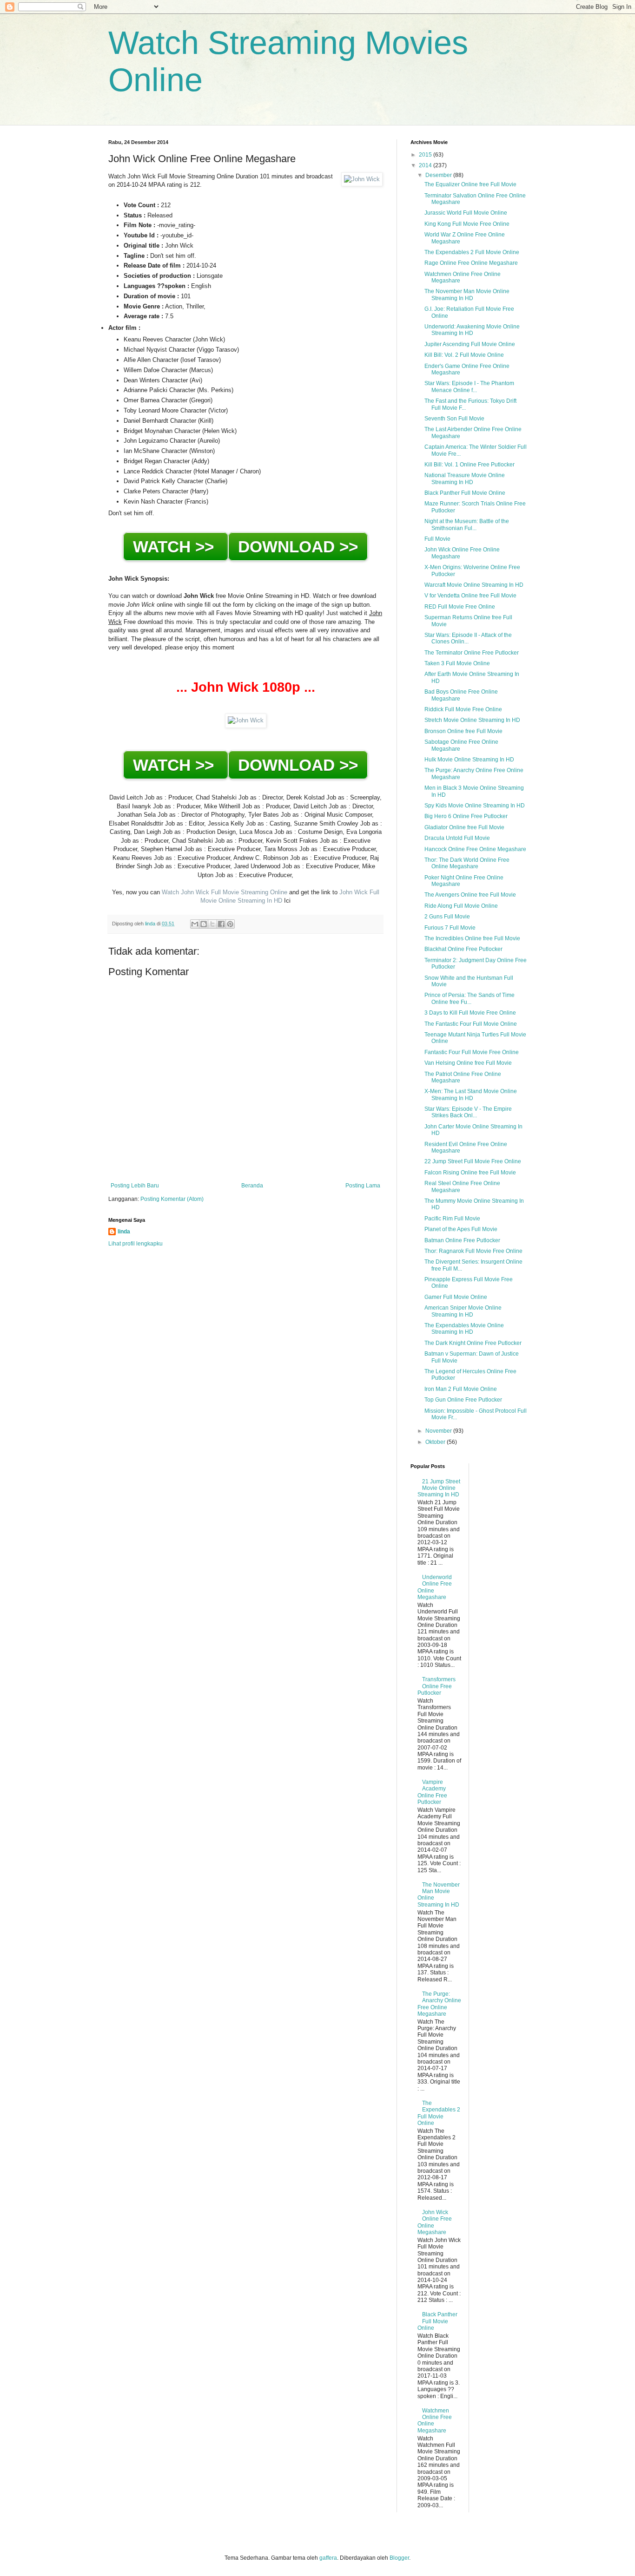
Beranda (252, 1186)
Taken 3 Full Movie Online (457, 663)
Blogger (399, 2558)
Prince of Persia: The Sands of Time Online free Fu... (470, 998)
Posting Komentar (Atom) (172, 1199)
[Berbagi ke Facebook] (221, 924)
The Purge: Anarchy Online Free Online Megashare (439, 2004)
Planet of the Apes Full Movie (461, 1229)
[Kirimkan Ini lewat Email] (195, 924)
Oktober (436, 1442)
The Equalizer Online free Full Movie (470, 184)
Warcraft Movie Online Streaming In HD (474, 585)
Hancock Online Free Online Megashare (475, 849)
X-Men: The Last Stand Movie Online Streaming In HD (471, 1095)
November (439, 1431)
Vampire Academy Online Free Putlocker (432, 1792)
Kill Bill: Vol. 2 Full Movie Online (464, 355)
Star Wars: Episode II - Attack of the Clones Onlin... (468, 638)
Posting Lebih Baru (135, 1186)
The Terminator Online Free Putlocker (472, 653)
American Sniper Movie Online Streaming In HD (463, 1311)
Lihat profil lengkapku (136, 1244)
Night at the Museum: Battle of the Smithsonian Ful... (467, 524)
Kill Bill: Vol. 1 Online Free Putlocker (470, 465)
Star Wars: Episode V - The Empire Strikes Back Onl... (468, 1112)
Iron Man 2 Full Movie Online (461, 1389)
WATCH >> (176, 547)
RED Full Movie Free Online (460, 607)
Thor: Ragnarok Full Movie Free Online (473, 1251)
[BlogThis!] (204, 924)
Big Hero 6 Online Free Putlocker (466, 816)
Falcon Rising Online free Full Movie (470, 1173)
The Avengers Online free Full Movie (470, 895)
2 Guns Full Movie (447, 917)
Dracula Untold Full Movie (457, 838)
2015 (426, 155)
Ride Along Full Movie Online (461, 906)
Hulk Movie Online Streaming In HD (469, 760)
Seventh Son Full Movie (454, 419)
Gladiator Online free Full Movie (464, 827)
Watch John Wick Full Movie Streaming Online (225, 892)
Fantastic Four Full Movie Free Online (472, 1052)
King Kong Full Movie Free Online (467, 224)
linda (124, 1232)
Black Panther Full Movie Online (465, 493)
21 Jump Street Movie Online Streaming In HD (439, 1488)
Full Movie (437, 539)
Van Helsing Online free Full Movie (468, 1063)
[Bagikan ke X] (212, 924)
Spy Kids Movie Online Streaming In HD (475, 806)
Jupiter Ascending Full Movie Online (470, 344)
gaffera (328, 2558)
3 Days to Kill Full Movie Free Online (470, 1013)
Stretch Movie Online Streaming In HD (472, 720)
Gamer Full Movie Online (456, 1297)
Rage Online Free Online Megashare (471, 263)
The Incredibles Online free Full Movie (472, 938)
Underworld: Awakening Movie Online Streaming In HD (472, 330)
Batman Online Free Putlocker (462, 1240)
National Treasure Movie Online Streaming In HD (465, 478)
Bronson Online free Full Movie (463, 731)
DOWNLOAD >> (298, 547)
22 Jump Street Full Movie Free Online (473, 1161)
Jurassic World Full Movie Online (466, 213)
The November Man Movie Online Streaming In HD (467, 295)
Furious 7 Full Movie (450, 928)
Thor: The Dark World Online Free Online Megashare (467, 863)
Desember (439, 175)
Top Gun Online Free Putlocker (463, 1400)
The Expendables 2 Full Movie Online (472, 252)
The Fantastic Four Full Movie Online (471, 1024)
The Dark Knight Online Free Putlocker (473, 1343)
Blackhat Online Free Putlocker (463, 949)
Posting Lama (363, 1186)
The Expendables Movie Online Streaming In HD (464, 1329)
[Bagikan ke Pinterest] (230, 924)
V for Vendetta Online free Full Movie (470, 596)
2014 (426, 165)
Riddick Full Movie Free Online (463, 709)
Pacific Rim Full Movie (452, 1219)
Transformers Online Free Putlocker (437, 1686)
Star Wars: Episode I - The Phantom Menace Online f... (469, 387)
